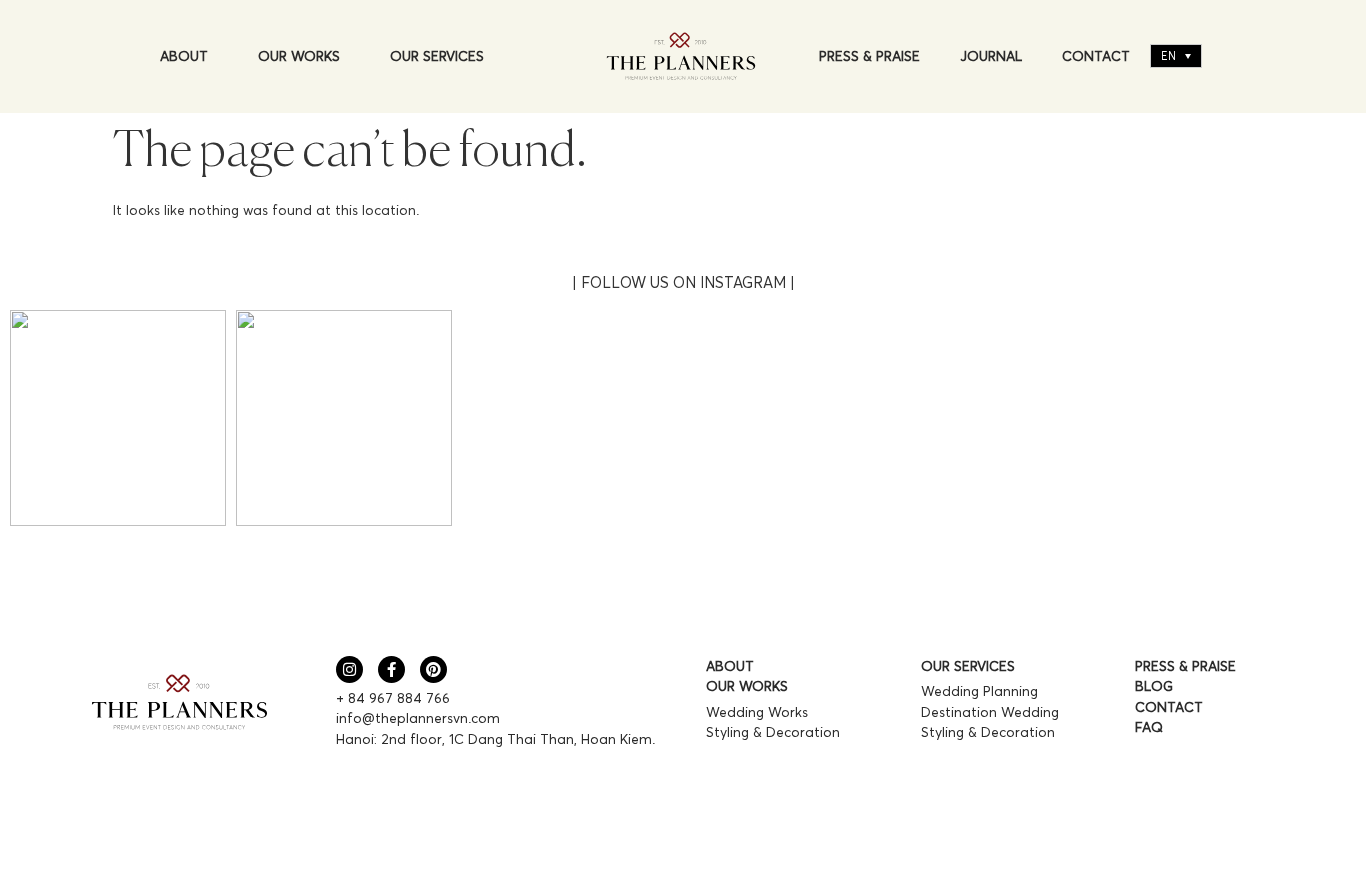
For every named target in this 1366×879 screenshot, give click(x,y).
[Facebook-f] (391, 669)
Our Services (437, 56)
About (184, 56)
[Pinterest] (433, 669)
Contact (1096, 56)
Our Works (299, 56)
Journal (991, 56)
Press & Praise (869, 56)
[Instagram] (349, 669)
